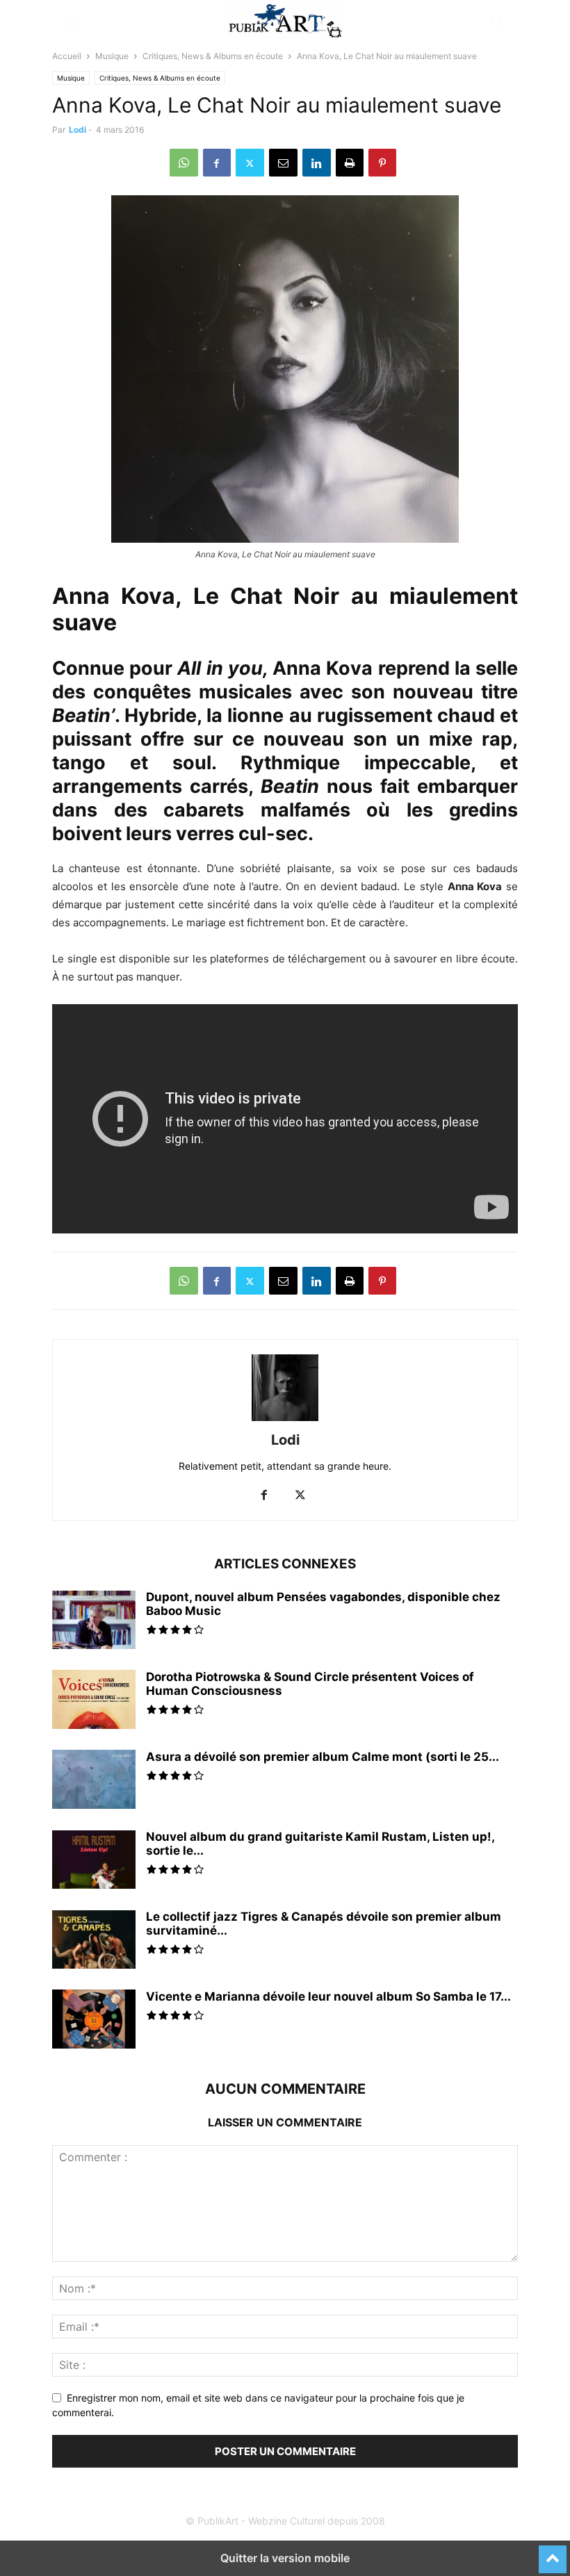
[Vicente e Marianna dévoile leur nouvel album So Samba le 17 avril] (94, 2021)
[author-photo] (285, 1421)
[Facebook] (217, 163)
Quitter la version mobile (285, 2558)
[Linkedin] (317, 163)
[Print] (350, 163)
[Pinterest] (382, 163)
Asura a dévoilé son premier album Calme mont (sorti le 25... (323, 1757)
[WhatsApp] (184, 163)
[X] (250, 163)
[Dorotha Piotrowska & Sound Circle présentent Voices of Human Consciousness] (94, 1707)
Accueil (67, 56)
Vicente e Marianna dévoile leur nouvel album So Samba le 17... (328, 1996)
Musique (112, 56)
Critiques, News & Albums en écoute (213, 56)
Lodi (78, 130)
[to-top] (553, 2553)
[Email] (283, 163)
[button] (73, 21)
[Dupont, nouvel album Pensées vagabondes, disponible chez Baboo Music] (94, 1621)
